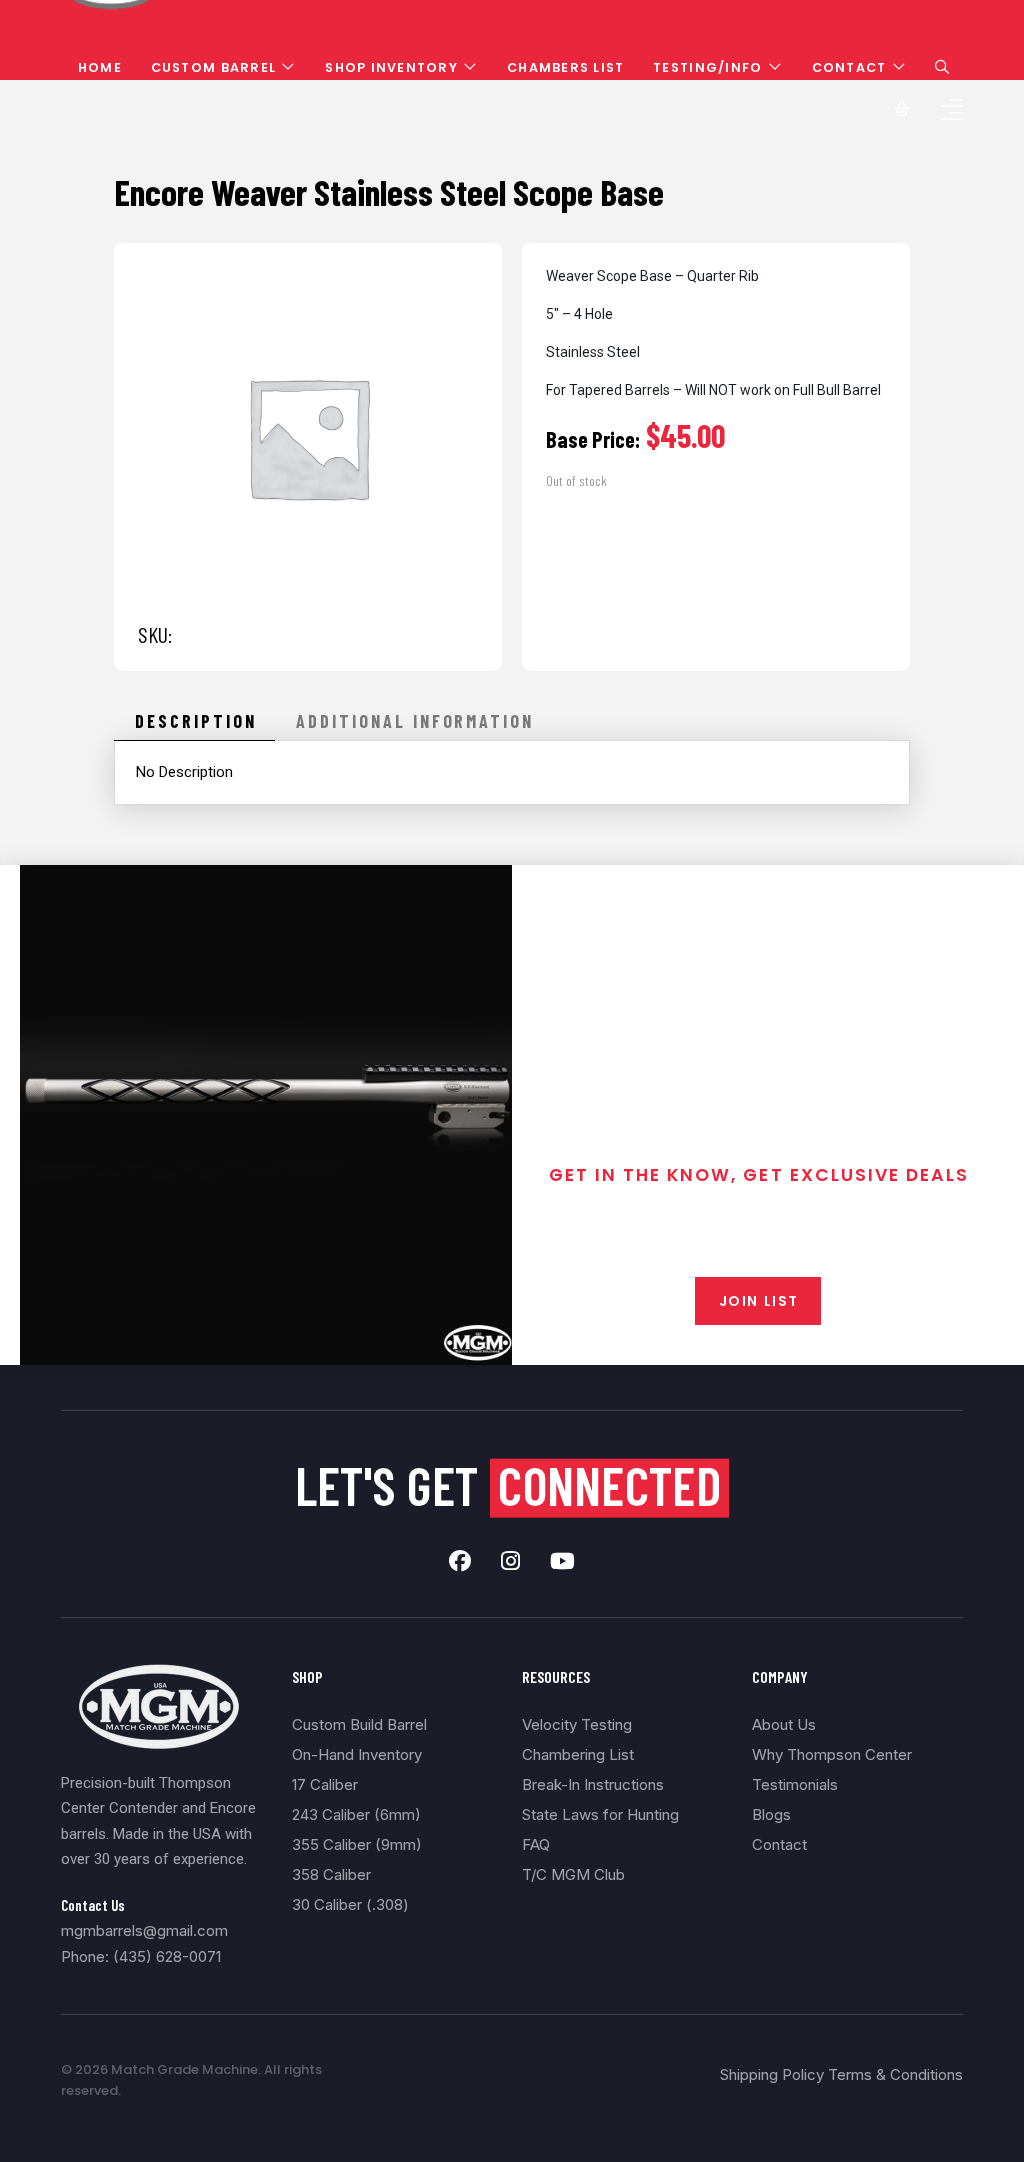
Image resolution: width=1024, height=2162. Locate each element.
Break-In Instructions (593, 1784)
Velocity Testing (577, 1724)
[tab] (194, 721)
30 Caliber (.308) (350, 1904)
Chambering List (578, 1754)
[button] (942, 67)
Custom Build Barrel (359, 1724)
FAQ (536, 1844)
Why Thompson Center (832, 1754)
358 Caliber (331, 1874)
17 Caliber (325, 1784)
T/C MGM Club (573, 1874)
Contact (779, 1844)
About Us (784, 1724)
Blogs (771, 1814)
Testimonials (795, 1784)
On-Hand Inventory (357, 1754)
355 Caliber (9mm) (357, 1844)
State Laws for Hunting (600, 1814)
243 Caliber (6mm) (356, 1814)
